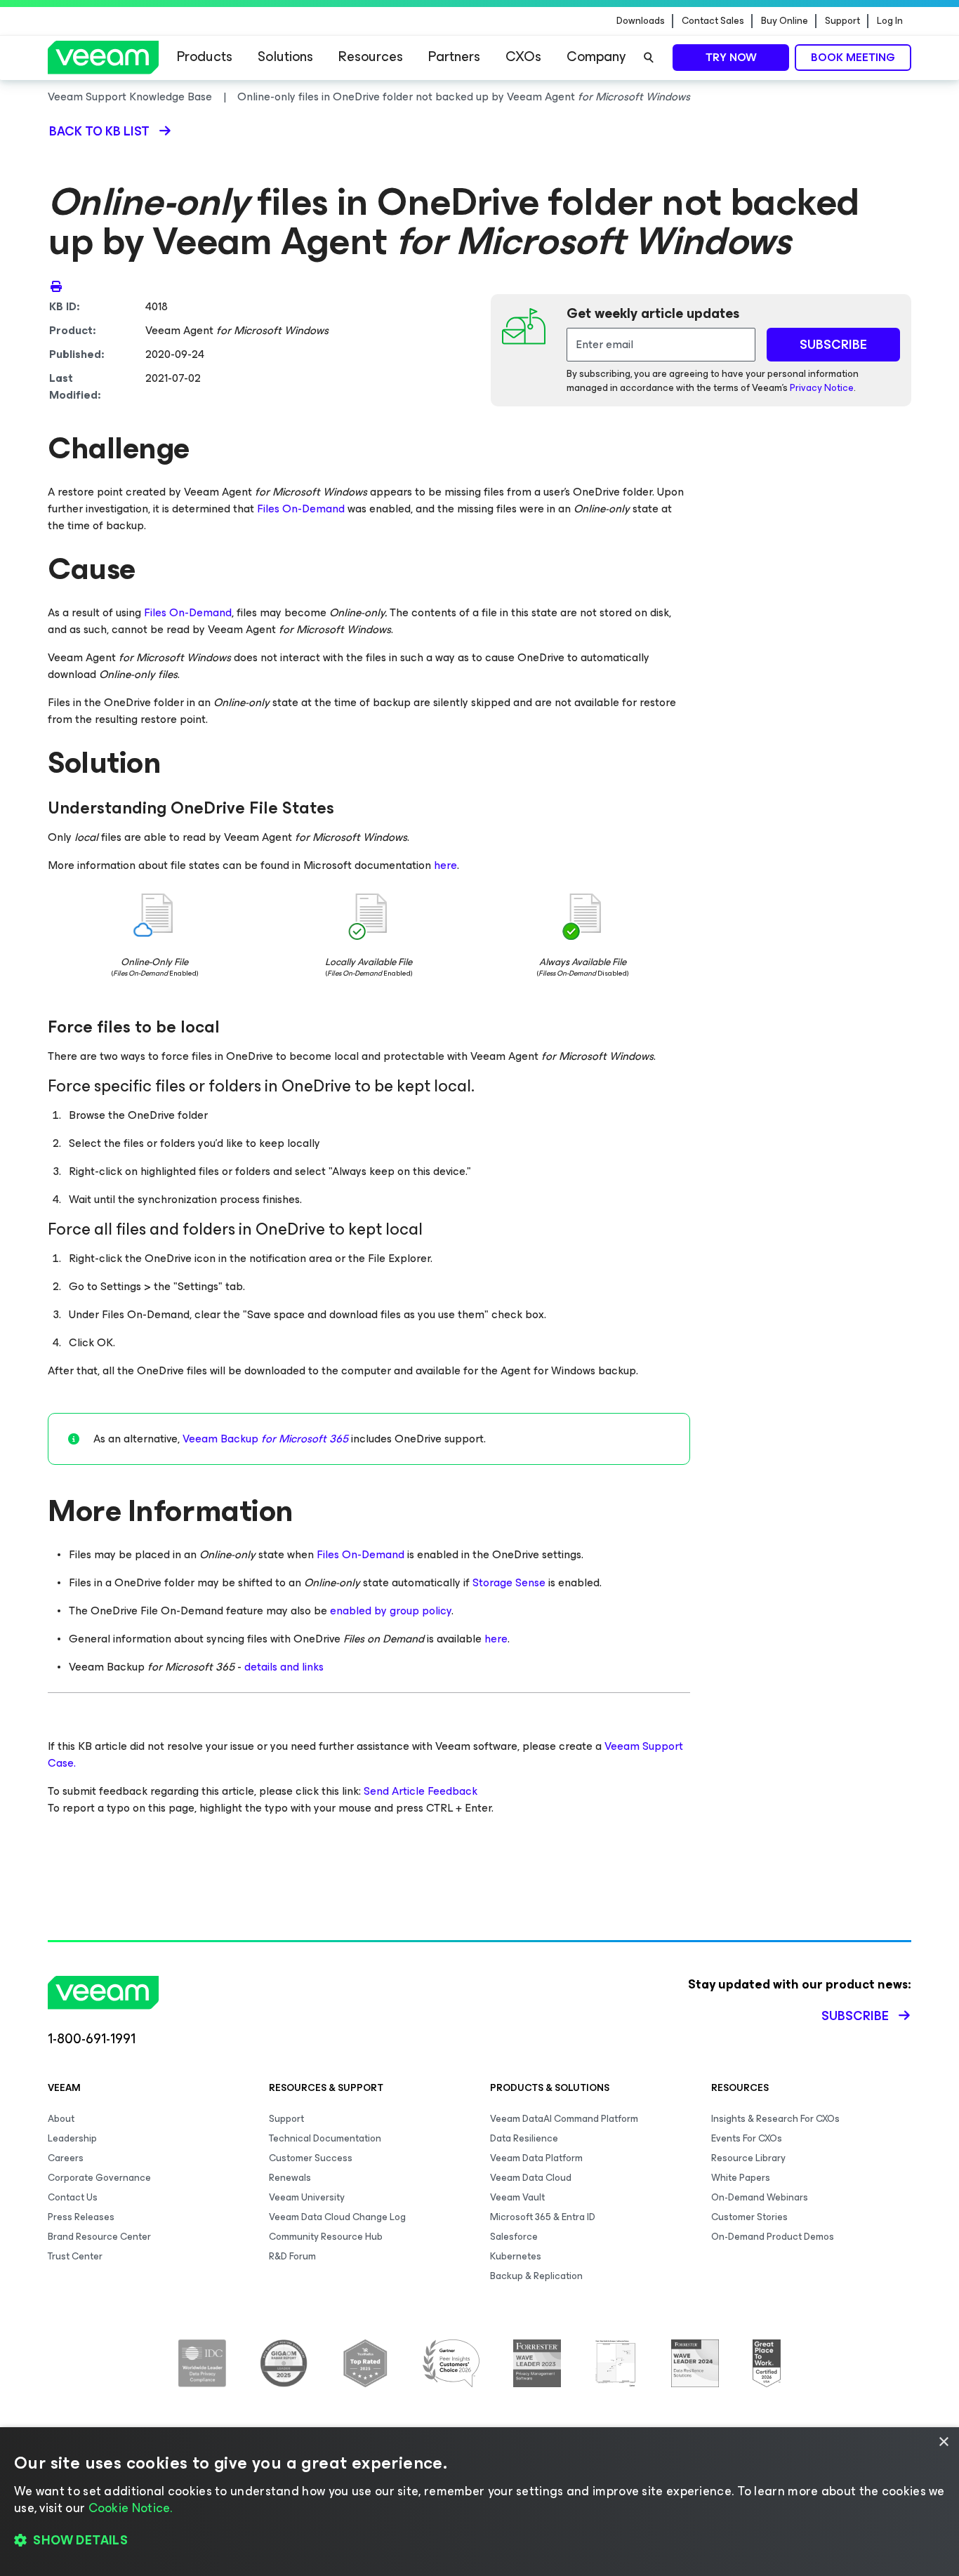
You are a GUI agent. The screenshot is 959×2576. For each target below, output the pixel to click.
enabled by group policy (391, 1611)
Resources (371, 57)
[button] (479, 2541)
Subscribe (855, 2016)
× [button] (943, 2442)
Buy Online (785, 21)
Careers (66, 2158)
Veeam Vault (517, 2197)
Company (596, 57)
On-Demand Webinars (760, 2197)
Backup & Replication (536, 2276)
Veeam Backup (265, 1439)
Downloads (641, 21)
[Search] (649, 58)
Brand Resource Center (99, 2237)
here (445, 865)
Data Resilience (524, 2138)
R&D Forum (292, 2256)
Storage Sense (509, 1582)
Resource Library (748, 2158)
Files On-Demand (301, 509)
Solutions (285, 57)
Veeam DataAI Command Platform (564, 2119)
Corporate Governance (99, 2178)
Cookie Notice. (131, 2508)
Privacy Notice (822, 388)
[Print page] (56, 286)
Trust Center (75, 2256)
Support (842, 21)
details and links (284, 1667)
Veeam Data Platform (536, 2158)
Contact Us (73, 2197)
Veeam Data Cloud (531, 2178)
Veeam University (307, 2197)
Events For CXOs (747, 2138)
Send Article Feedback (421, 1791)
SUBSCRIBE (833, 345)
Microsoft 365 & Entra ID (543, 2217)
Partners (454, 57)
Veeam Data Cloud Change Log (337, 2217)
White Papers (741, 2178)
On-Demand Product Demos (773, 2237)
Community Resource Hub (326, 2237)
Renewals (290, 2178)
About (61, 2119)
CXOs (523, 57)
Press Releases (81, 2217)
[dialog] (479, 2502)
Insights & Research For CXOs (775, 2119)
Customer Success (311, 2158)
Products (205, 57)
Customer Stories (749, 2217)
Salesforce (514, 2237)
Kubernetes (516, 2256)
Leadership (72, 2138)
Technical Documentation (325, 2138)
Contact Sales (713, 21)
